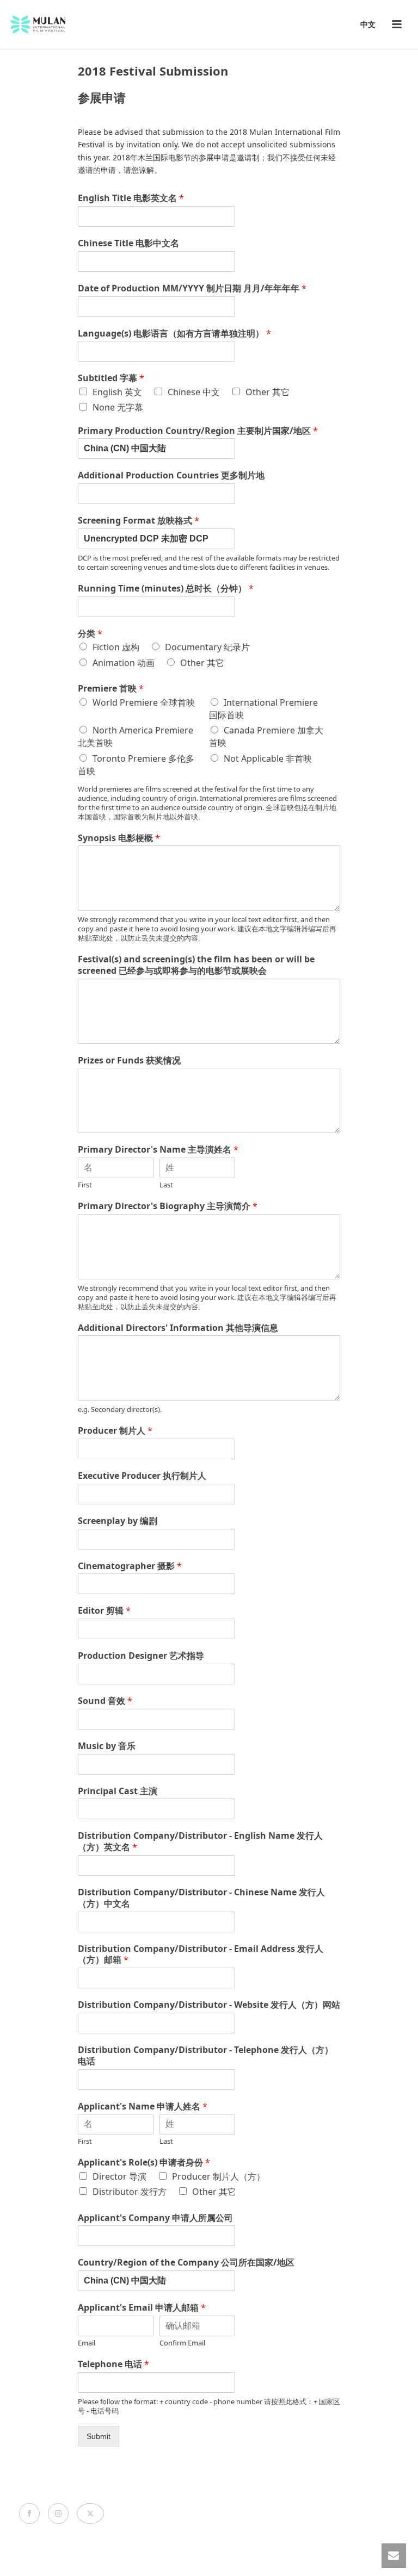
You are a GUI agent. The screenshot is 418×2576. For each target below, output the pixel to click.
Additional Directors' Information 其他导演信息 (178, 1328)
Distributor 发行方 (130, 2192)
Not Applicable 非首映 (268, 758)
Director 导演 (119, 2176)
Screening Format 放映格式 (139, 521)
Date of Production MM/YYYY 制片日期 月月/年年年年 (192, 288)
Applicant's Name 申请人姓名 (143, 2107)
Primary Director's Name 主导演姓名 (158, 1150)
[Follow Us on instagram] (58, 2513)
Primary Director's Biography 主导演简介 (168, 1206)
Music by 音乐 (107, 1746)
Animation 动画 (124, 663)
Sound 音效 (105, 1701)
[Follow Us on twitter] (90, 2513)
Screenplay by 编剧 (118, 1521)
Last (166, 1185)
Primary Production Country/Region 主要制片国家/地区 (198, 431)
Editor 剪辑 (104, 1611)
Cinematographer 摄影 (130, 1566)
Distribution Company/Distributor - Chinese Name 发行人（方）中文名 (201, 1898)
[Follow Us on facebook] (29, 2513)
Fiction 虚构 (116, 647)
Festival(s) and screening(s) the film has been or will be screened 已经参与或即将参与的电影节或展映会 (196, 965)
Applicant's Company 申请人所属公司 (155, 2218)
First (85, 1185)
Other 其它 (268, 392)
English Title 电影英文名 (131, 198)
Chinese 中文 (194, 392)
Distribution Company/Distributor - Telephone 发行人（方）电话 (205, 2056)
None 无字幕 (118, 407)
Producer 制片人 (115, 1431)
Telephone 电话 (113, 2364)
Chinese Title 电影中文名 (128, 243)
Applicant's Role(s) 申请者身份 (144, 2163)
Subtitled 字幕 (111, 378)
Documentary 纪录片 (207, 647)
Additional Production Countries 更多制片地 (171, 475)
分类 (90, 634)
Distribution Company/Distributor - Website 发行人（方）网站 (209, 2005)
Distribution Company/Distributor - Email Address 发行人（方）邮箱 (201, 1955)
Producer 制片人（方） (219, 2176)
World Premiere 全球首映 (144, 702)
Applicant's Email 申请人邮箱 (142, 2308)
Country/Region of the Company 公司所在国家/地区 (186, 2263)
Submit (99, 2436)
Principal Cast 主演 (118, 1791)
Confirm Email (182, 2343)
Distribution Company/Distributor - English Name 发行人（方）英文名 (200, 1841)
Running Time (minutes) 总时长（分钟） (166, 589)
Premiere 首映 (111, 689)
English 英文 (117, 392)
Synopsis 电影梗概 (119, 838)
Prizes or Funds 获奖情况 (129, 1060)
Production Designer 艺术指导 (141, 1656)
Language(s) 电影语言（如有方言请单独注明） (174, 334)
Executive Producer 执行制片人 (142, 1476)
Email (87, 2343)
